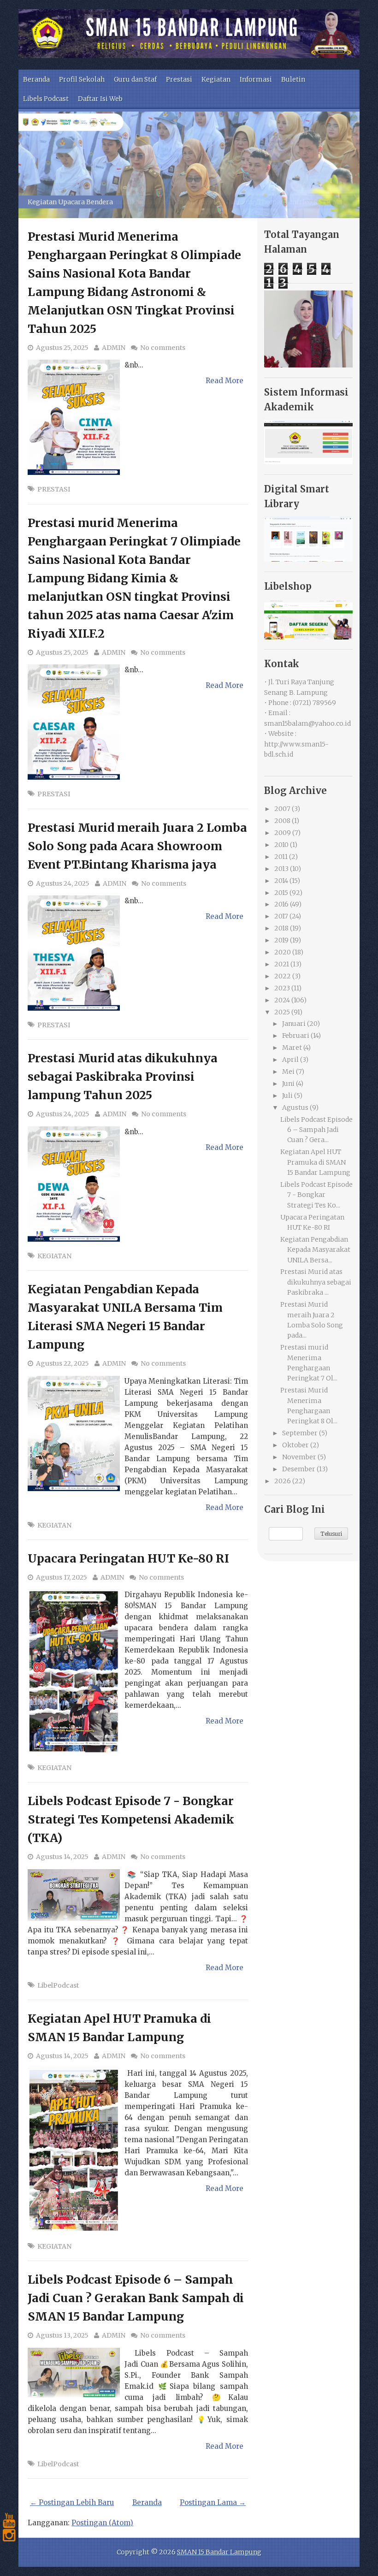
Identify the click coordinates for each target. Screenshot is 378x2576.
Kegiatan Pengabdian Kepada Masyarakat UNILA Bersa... (315, 1250)
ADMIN (114, 348)
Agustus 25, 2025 (62, 348)
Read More (224, 381)
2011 (281, 857)
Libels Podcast (46, 99)
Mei (288, 1072)
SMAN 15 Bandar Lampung (219, 2552)
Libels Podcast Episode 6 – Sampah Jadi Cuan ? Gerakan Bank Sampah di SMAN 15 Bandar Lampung (136, 2298)
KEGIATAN (54, 1256)
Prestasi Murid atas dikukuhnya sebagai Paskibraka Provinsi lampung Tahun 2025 (123, 1077)
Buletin (293, 79)
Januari (294, 1024)
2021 (282, 964)
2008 (282, 821)
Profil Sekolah (82, 79)
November (299, 1457)
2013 (281, 869)
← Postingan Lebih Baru (72, 2502)
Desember (299, 1469)
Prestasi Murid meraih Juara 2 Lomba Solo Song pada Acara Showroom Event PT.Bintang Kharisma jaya (137, 846)
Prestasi (179, 79)
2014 (281, 881)
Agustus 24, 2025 (63, 883)
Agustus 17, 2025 (62, 1577)
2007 (282, 809)
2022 (283, 976)
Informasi (256, 79)
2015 (281, 893)
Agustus (295, 1107)
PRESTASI (54, 489)
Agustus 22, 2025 (62, 1363)
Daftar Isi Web (100, 99)
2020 (283, 952)
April (290, 1060)
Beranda (36, 79)
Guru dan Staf (135, 79)
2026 (283, 1481)
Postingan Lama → (213, 2502)
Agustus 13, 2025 (62, 2335)
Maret (292, 1048)
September (300, 1433)
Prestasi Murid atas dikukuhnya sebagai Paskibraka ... (316, 1282)
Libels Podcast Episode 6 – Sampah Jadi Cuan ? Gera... (316, 1130)
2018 (281, 928)
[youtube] (9, 2521)
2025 (282, 1012)
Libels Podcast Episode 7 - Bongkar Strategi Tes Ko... (316, 1195)
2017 (281, 916)
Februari (296, 1036)
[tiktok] (9, 2550)
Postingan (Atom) (102, 2523)
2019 (281, 940)
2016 (281, 904)
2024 (282, 1000)
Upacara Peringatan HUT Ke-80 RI (128, 1558)
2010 (281, 845)
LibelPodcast (58, 1985)
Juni (288, 1084)
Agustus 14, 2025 (62, 1857)
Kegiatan (216, 79)
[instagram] (9, 2535)
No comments (163, 348)
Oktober (295, 1445)
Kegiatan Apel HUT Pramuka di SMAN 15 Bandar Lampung (315, 1162)
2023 (282, 988)
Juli (287, 1096)
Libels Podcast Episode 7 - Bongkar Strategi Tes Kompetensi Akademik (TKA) (131, 1819)
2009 (283, 833)
